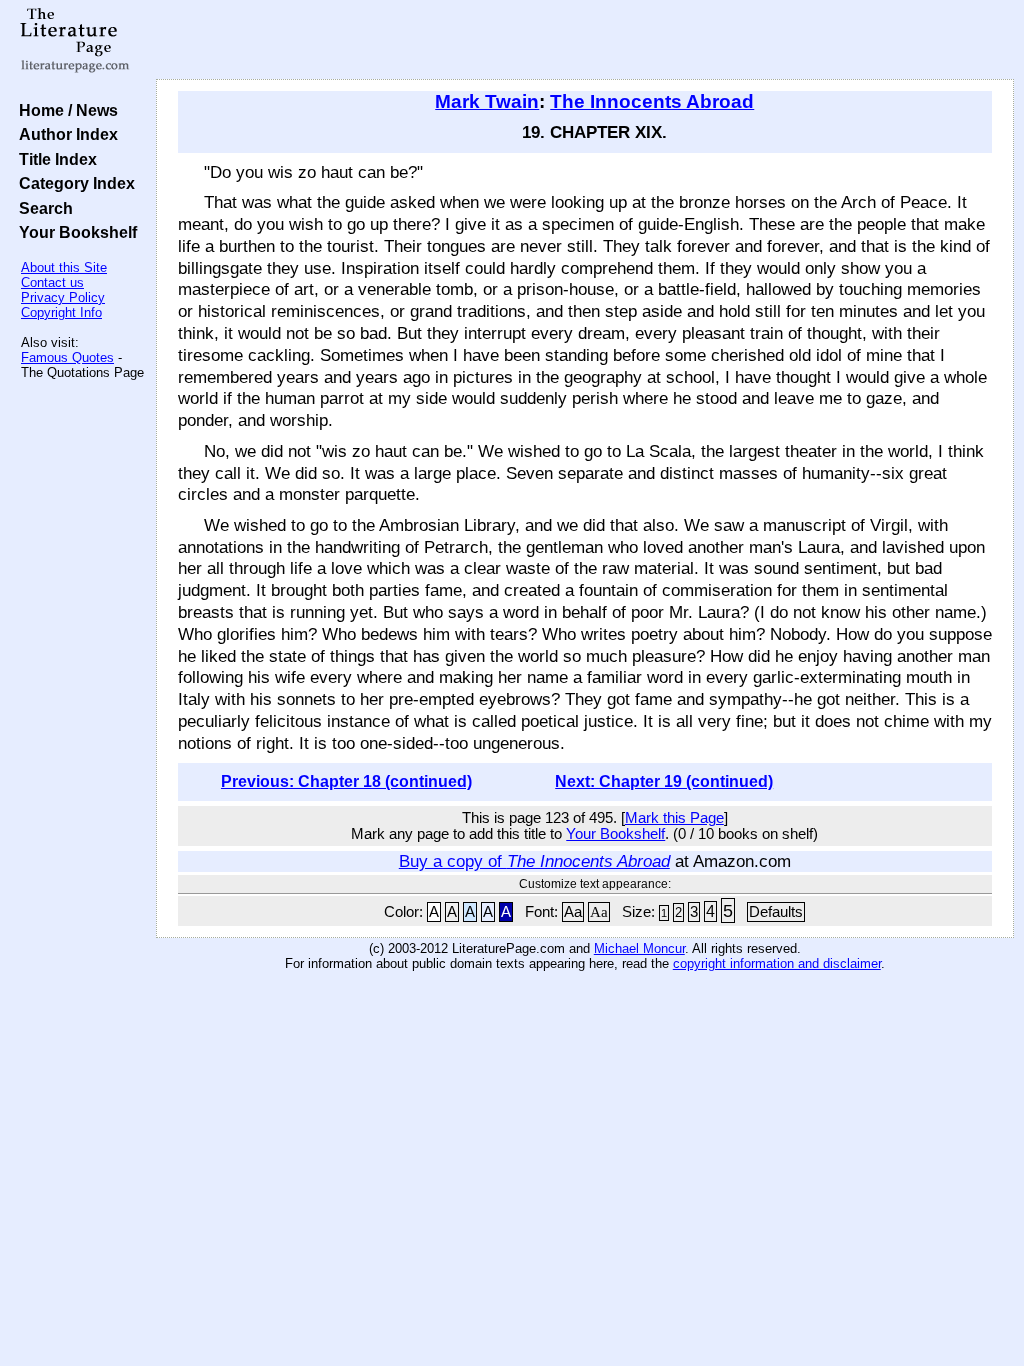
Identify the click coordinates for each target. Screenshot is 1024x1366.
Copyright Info (61, 312)
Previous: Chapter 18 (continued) (346, 781)
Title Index (54, 159)
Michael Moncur (639, 948)
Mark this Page (674, 818)
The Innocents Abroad (652, 101)
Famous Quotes (67, 357)
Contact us (52, 282)
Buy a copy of (534, 861)
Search (42, 208)
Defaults (776, 912)
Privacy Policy (63, 297)
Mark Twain (487, 101)
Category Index (73, 183)
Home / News (64, 110)
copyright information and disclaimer (777, 963)
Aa (573, 912)
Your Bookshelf (74, 232)
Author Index (64, 134)
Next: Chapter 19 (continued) (664, 781)
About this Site (64, 267)
